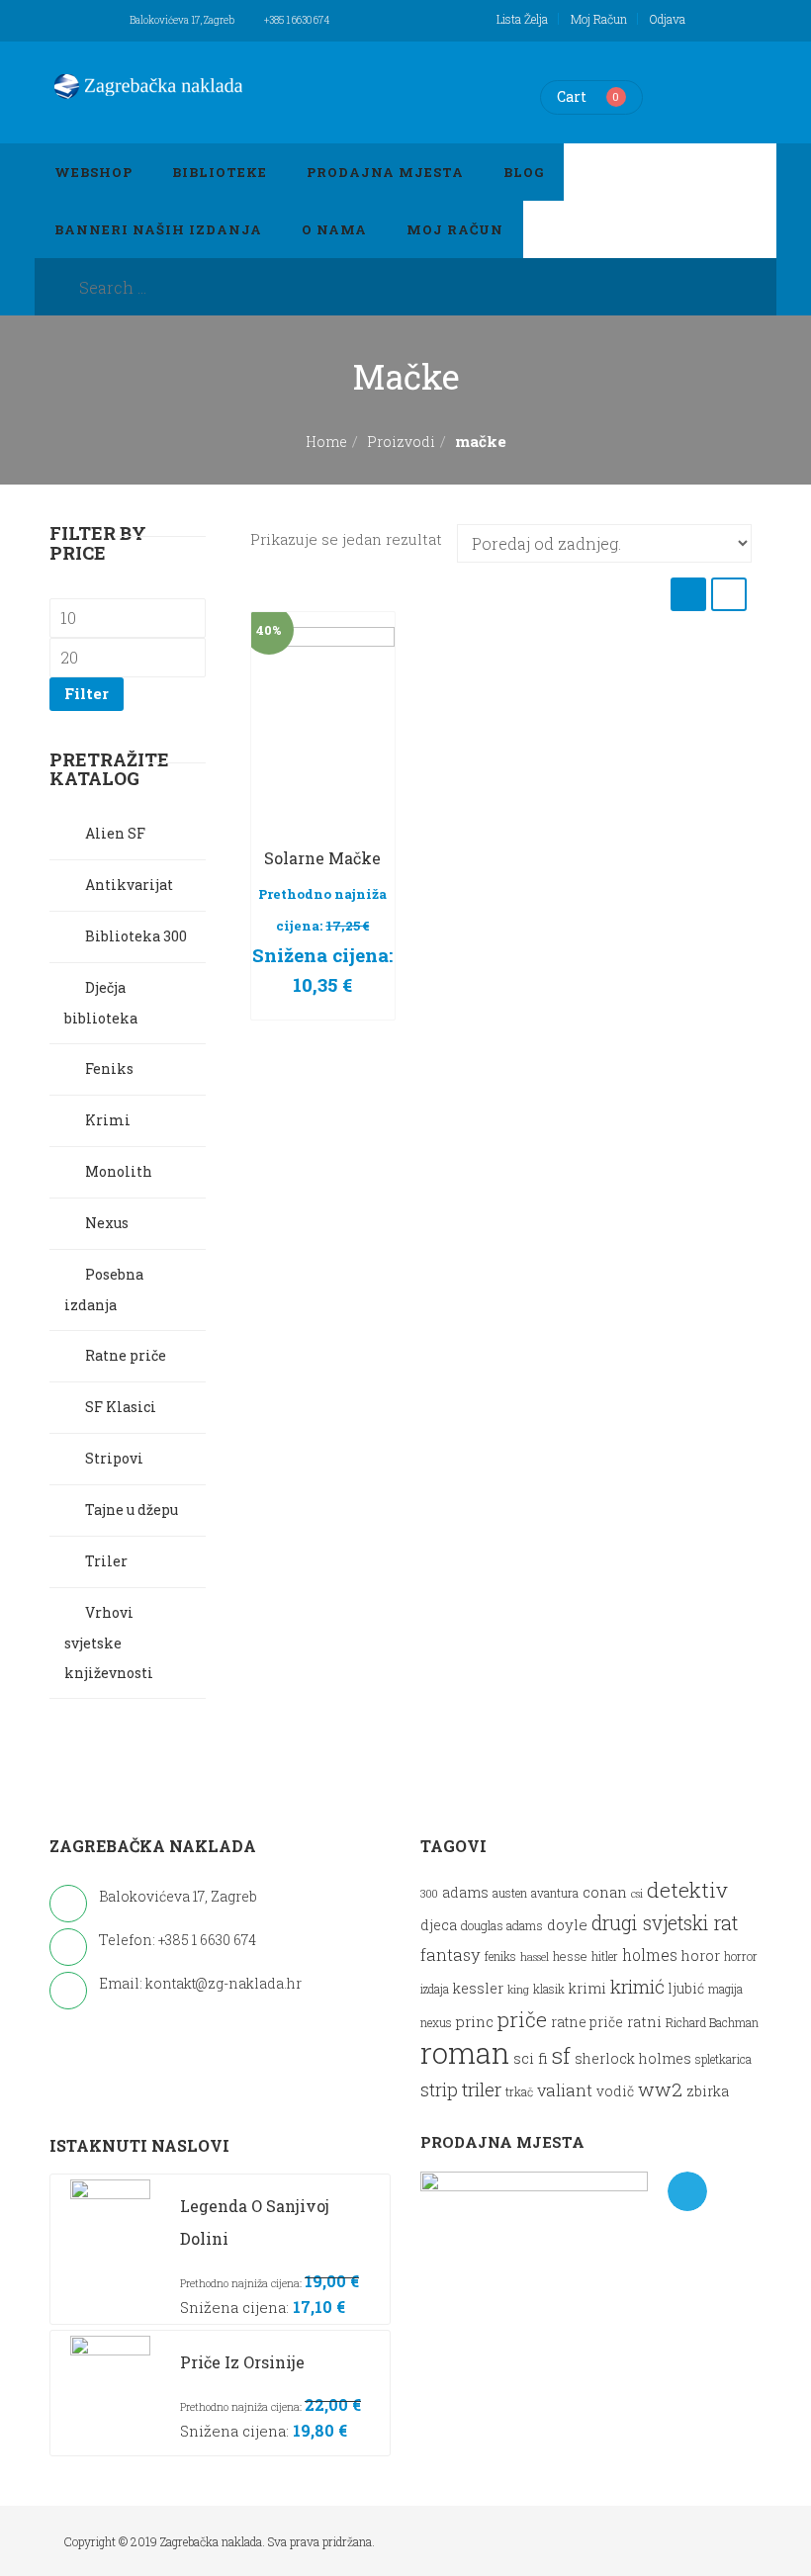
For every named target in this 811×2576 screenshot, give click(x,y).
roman (465, 2052)
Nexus (107, 1223)
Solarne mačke (322, 858)
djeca (439, 1925)
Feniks (109, 1068)
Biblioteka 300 (136, 936)
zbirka (708, 2091)
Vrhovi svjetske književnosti (109, 1643)
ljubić (686, 1989)
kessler (478, 1988)
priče (522, 2019)
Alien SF (115, 833)
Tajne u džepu (132, 1510)
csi (637, 1894)
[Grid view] (688, 594)
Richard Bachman (712, 2023)
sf (561, 2055)
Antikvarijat (129, 885)
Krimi (108, 1120)
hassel (535, 1957)
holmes (650, 1955)
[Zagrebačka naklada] (148, 86)
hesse (570, 1955)
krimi (587, 1988)
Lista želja (522, 19)
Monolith (119, 1171)
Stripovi (114, 1458)
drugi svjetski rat (665, 1923)
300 (429, 1894)
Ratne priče (126, 1355)
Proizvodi (401, 442)
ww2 (660, 2089)
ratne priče (587, 2022)
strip (439, 2089)
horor (701, 1955)
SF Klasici (121, 1407)
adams (465, 1893)
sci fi (531, 2058)
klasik (549, 1989)
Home (326, 442)
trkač (519, 2092)
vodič (615, 2091)
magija (725, 1989)
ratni (644, 2022)
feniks (500, 1956)
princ (475, 2021)
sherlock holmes (633, 2058)
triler (482, 2089)
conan (605, 1892)
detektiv (687, 1890)
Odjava (668, 19)
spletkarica (723, 2059)
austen (510, 1893)
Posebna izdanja (104, 1289)
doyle (567, 1924)
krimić (637, 1986)
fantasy (451, 1954)
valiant (565, 2090)
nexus (436, 2023)
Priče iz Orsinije (242, 2362)
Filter (87, 693)
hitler (605, 1956)
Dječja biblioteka (101, 1003)
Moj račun (599, 19)
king (518, 1990)
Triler (106, 1561)
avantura (555, 1893)
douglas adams (502, 1925)
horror (741, 1956)
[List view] (729, 594)
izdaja (435, 1989)
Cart (572, 96)
